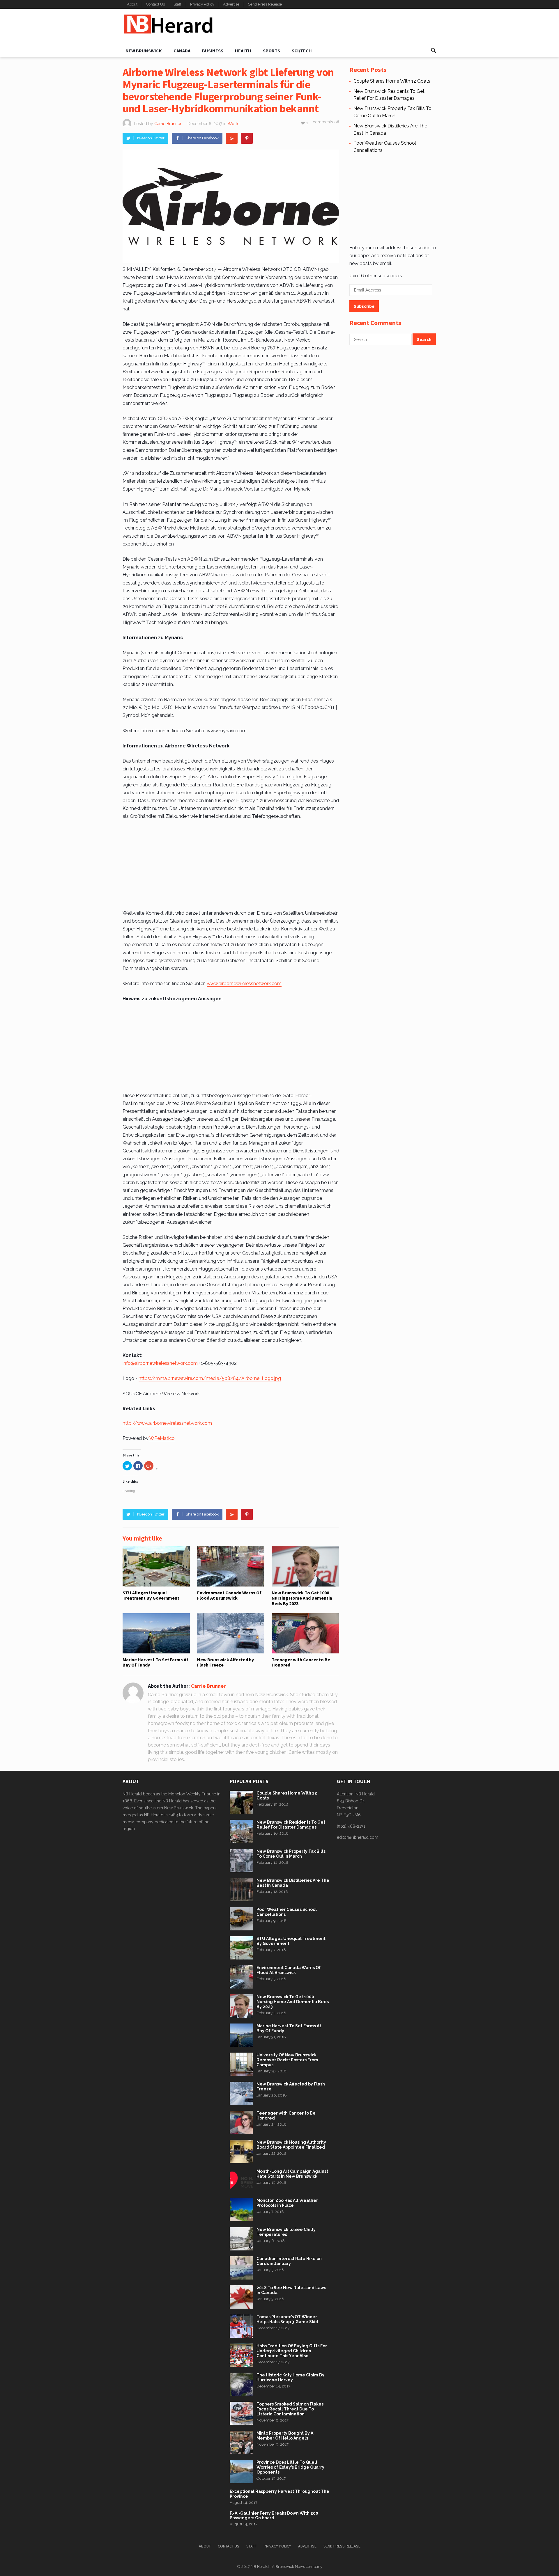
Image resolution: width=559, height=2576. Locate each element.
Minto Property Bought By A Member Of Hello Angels (285, 2436)
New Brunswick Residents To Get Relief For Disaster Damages (291, 1825)
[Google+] (232, 138)
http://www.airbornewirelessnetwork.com (167, 1423)
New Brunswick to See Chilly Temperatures (286, 2232)
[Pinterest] (247, 138)
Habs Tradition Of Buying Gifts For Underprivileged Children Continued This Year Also (292, 2351)
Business (213, 51)
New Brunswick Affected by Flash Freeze (225, 1662)
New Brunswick (144, 51)
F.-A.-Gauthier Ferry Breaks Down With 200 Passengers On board (274, 2516)
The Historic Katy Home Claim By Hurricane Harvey (290, 2377)
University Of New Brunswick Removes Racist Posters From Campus (287, 2060)
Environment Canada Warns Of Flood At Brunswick (229, 1595)
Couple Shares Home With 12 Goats (392, 81)
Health (243, 51)
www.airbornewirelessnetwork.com (244, 984)
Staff (177, 4)
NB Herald (260, 2567)
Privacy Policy (202, 4)
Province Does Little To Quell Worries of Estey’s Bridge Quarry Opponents (290, 2467)
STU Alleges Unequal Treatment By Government (151, 1595)
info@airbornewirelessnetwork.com (160, 1363)
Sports (271, 51)
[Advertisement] (331, 26)
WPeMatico (162, 1438)
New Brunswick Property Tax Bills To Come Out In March (291, 1854)
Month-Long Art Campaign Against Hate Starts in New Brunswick (292, 2174)
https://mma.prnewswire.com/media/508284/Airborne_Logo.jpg (210, 1378)
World (234, 124)
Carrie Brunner (168, 124)
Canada (182, 51)
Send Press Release (265, 4)
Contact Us (155, 4)
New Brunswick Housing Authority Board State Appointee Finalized (291, 2145)
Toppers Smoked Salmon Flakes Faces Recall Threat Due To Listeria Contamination (290, 2409)
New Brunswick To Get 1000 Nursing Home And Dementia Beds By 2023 (302, 1598)
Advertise (231, 4)
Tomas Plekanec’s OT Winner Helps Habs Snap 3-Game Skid (287, 2319)
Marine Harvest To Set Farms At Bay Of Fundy (155, 1662)
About (132, 4)
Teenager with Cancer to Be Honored (301, 1662)
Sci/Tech (302, 51)
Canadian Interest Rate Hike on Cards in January (289, 2261)
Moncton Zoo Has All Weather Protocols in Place (287, 2203)
